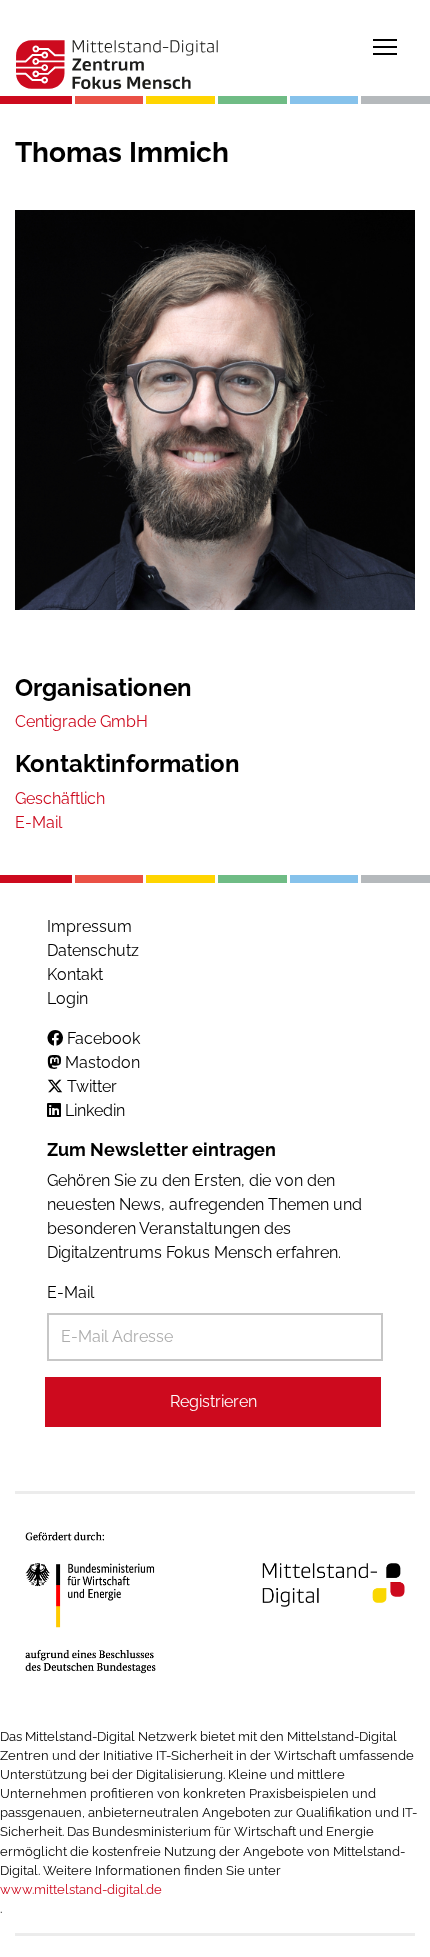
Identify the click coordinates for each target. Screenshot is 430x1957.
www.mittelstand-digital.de (81, 1889)
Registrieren (213, 1401)
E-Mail (70, 1292)
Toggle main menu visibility (385, 46)
